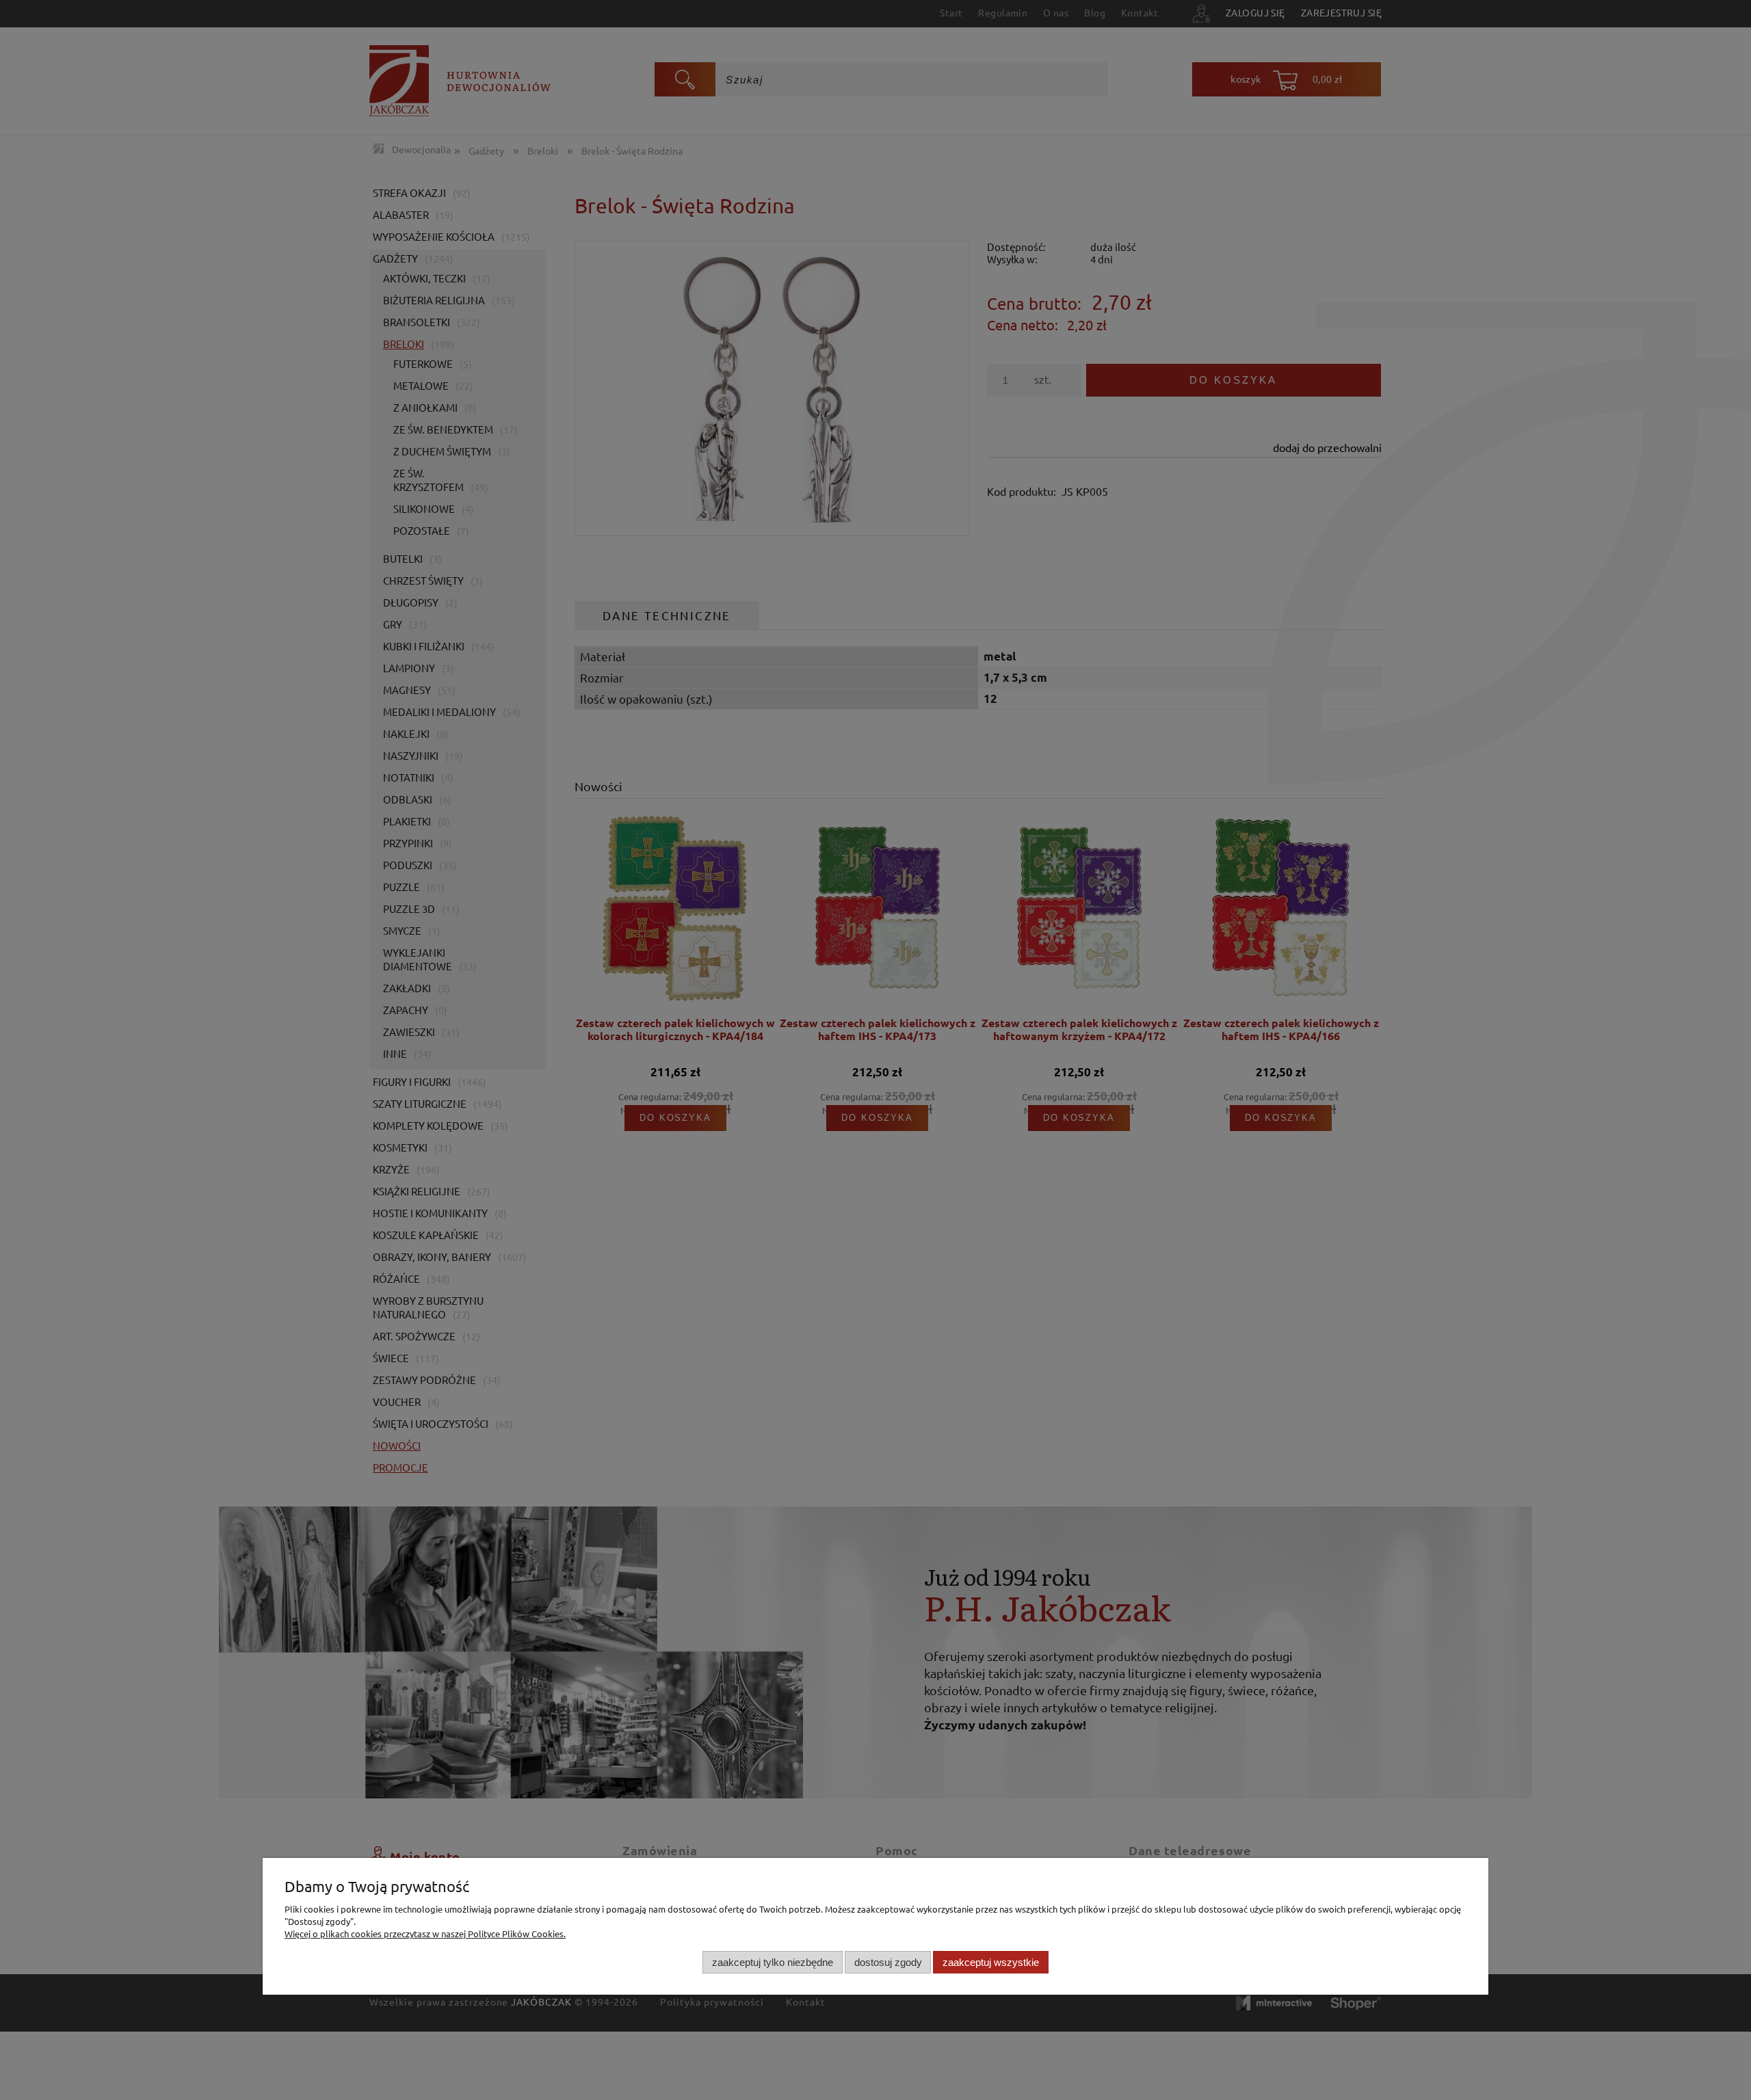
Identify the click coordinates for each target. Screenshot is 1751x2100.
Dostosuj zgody (888, 1962)
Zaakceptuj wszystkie (991, 1962)
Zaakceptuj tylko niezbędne (773, 1962)
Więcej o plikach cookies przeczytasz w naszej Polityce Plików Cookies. (425, 1933)
